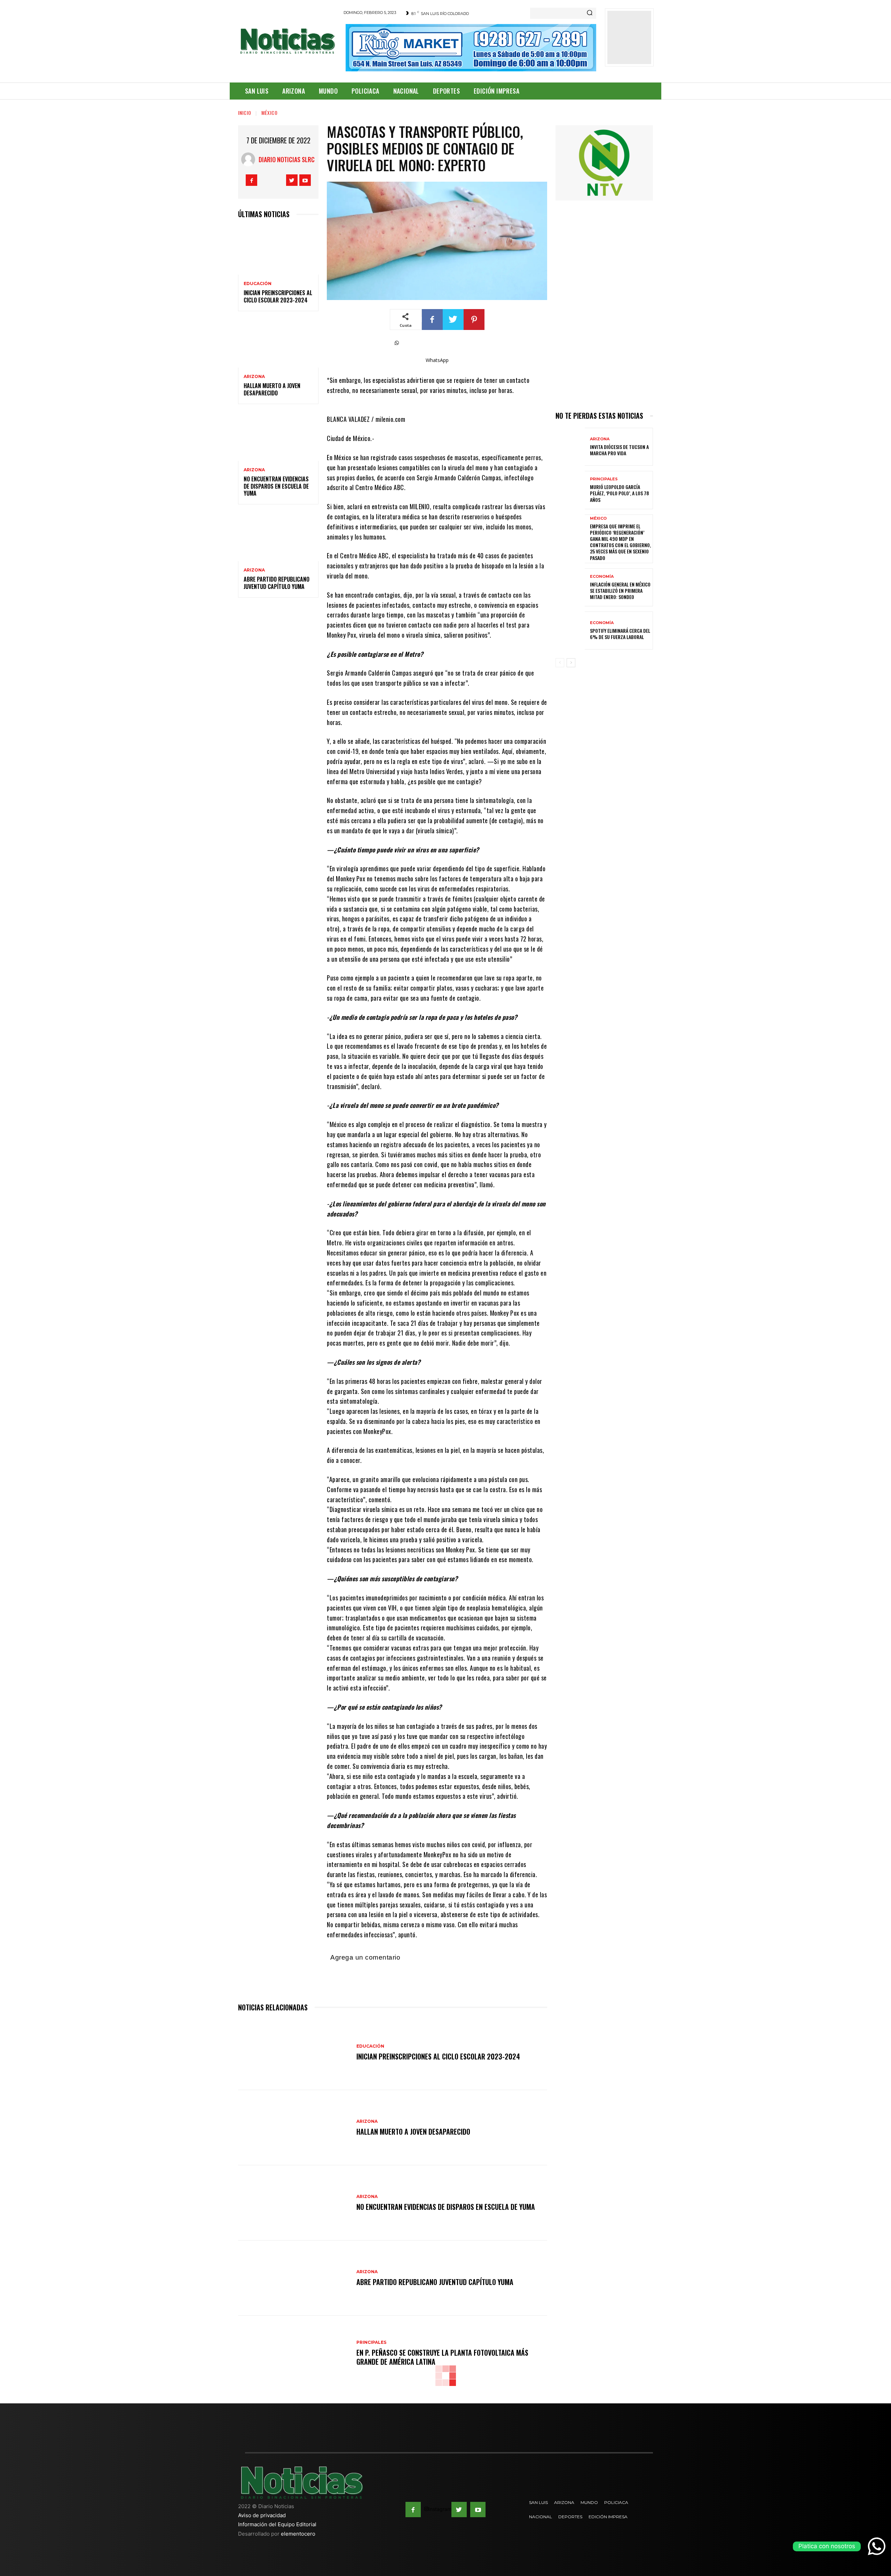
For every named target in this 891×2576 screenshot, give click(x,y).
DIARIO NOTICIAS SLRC (287, 159)
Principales (371, 2342)
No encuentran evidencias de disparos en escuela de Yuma (276, 486)
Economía (602, 577)
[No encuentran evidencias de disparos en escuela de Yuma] (278, 437)
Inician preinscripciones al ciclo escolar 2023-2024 (278, 296)
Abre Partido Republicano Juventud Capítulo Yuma (277, 583)
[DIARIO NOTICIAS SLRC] (250, 159)
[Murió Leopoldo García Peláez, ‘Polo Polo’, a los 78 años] (570, 490)
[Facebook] (251, 180)
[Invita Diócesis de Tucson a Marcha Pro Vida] (570, 447)
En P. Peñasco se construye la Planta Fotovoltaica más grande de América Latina (442, 2357)
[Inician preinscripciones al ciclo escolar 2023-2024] (278, 250)
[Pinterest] (474, 320)
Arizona (254, 377)
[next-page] (571, 663)
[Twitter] (292, 180)
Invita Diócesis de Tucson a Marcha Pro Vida (619, 450)
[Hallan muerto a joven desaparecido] (278, 344)
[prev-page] (560, 663)
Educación (258, 284)
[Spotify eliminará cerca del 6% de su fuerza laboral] (570, 631)
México (270, 113)
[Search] (590, 13)
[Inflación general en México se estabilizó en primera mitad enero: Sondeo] (570, 587)
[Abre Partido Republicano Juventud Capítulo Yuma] (278, 537)
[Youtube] (305, 180)
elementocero (298, 2534)
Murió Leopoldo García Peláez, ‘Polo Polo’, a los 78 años (620, 493)
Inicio (245, 113)
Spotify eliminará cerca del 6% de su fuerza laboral (620, 634)
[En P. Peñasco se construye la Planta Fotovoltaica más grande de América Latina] (294, 2353)
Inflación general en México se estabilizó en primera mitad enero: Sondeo (620, 590)
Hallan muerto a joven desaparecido (272, 389)
